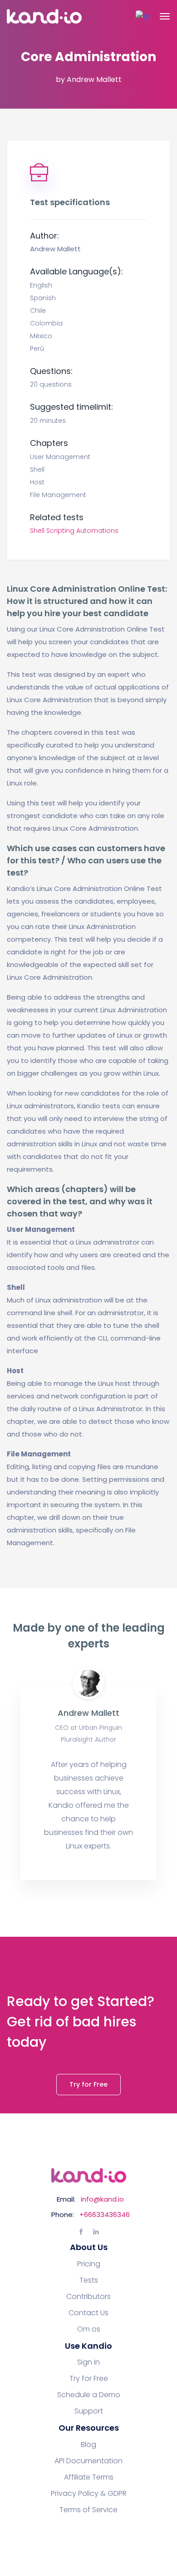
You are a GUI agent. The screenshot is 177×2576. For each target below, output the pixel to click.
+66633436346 (105, 2214)
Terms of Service (88, 2510)
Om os (89, 2329)
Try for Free (88, 2084)
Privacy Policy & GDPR (89, 2494)
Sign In (88, 2362)
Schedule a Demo (89, 2395)
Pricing (89, 2264)
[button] (143, 17)
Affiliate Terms (89, 2477)
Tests (89, 2280)
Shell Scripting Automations (74, 531)
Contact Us (88, 2313)
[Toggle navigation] (165, 16)
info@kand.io (102, 2199)
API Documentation (88, 2461)
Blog (88, 2445)
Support (89, 2411)
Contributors (88, 2297)
